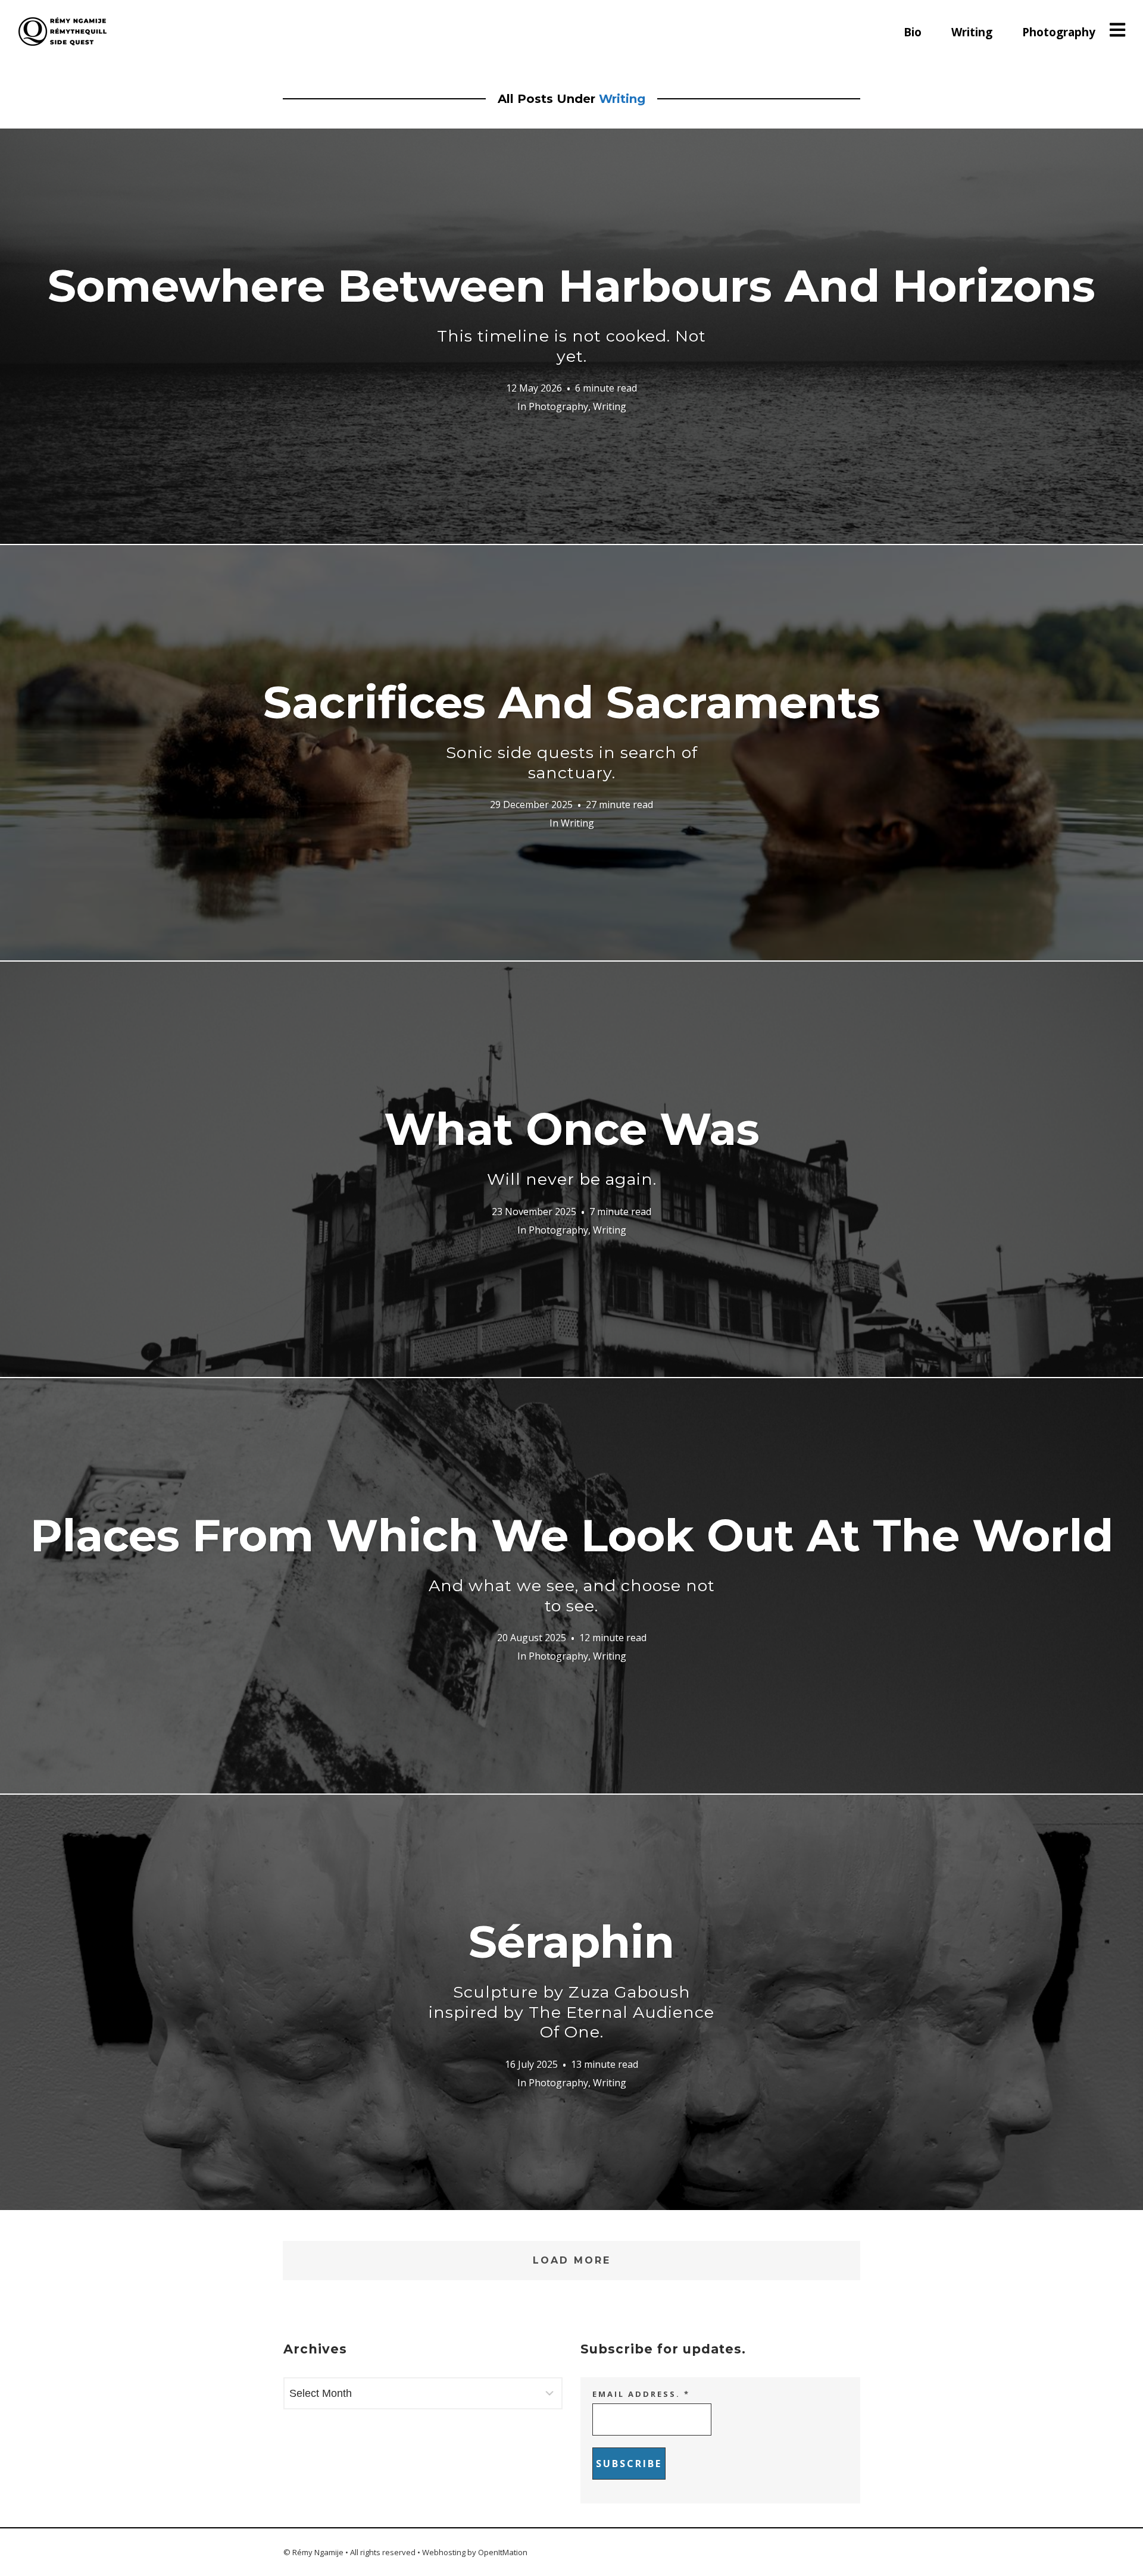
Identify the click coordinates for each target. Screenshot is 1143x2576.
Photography (1059, 32)
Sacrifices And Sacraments (572, 729)
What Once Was (572, 1145)
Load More (572, 2260)
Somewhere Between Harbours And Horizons (571, 312)
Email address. (641, 2394)
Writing (972, 32)
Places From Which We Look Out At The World (572, 1562)
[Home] (63, 32)
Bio (913, 32)
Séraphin (571, 1978)
